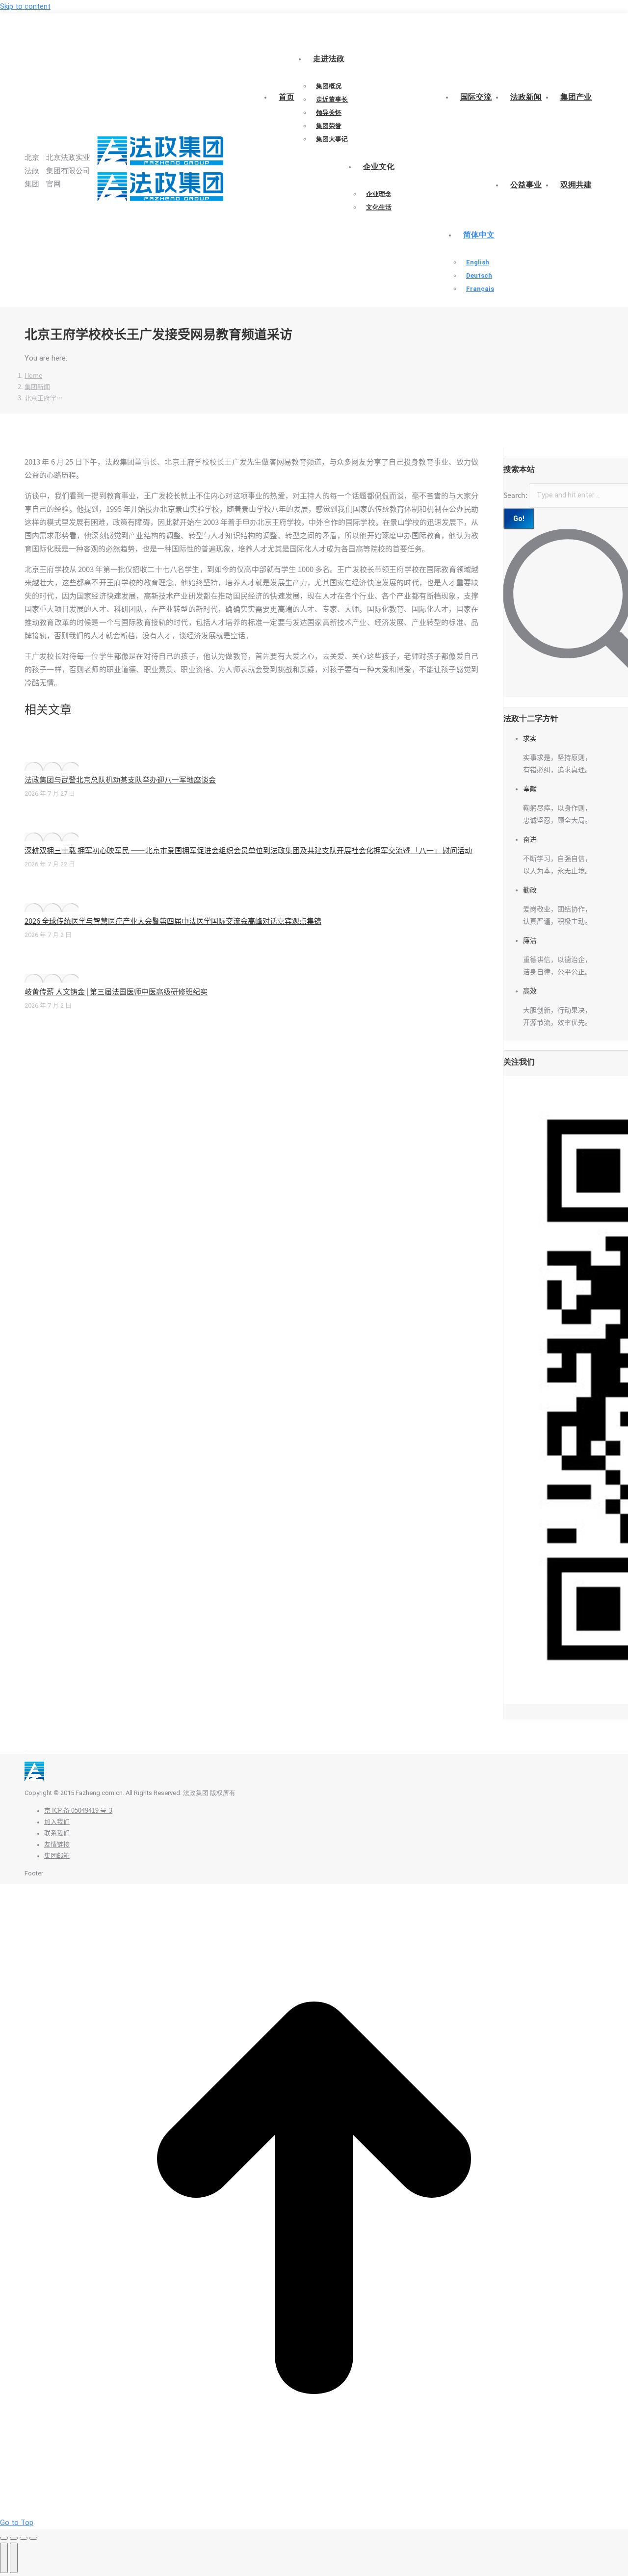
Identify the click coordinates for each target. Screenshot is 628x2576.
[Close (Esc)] (4, 2538)
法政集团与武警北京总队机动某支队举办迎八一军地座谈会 (120, 780)
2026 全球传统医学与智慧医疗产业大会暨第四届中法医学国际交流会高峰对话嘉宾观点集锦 (173, 921)
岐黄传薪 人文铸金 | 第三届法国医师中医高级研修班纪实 (116, 992)
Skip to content (25, 6)
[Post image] (52, 766)
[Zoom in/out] (33, 2538)
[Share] (14, 2538)
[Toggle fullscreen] (24, 2538)
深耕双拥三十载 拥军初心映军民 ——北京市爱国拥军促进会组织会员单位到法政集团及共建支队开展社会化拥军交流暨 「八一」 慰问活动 (248, 850)
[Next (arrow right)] (14, 2558)
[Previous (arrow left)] (4, 2558)
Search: (515, 495)
